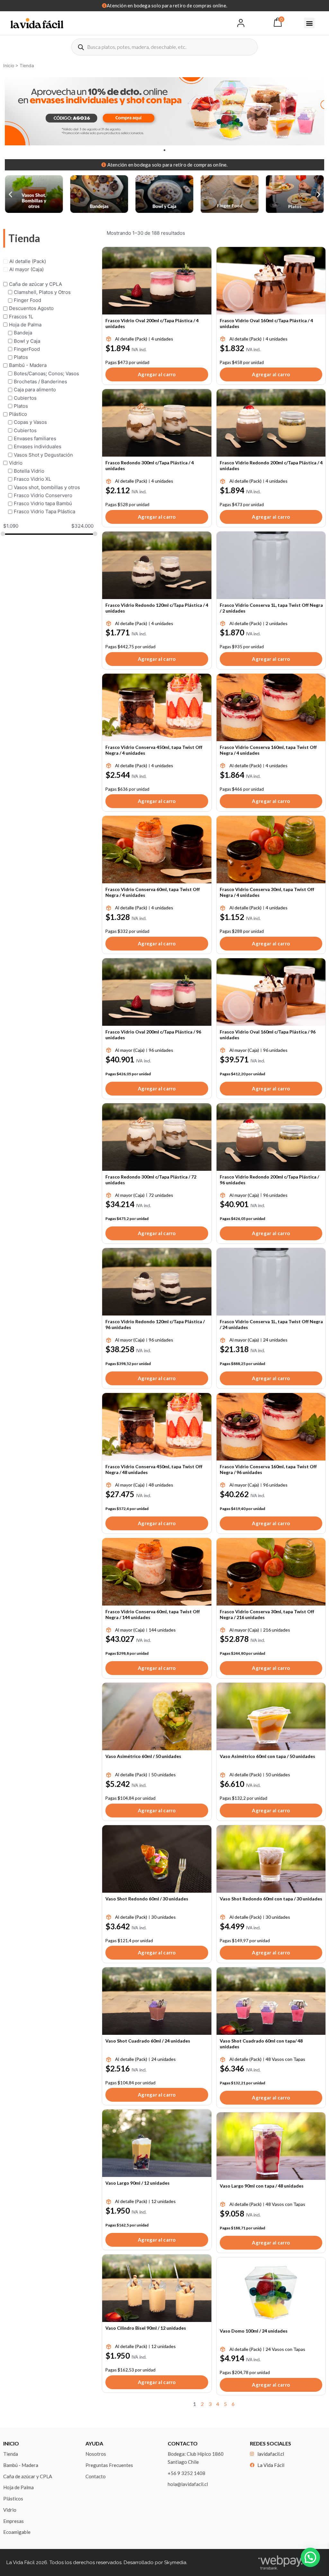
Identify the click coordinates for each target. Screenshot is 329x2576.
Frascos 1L (21, 316)
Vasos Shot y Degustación (43, 455)
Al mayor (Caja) (27, 269)
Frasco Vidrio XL (32, 479)
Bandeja (23, 333)
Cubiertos (25, 398)
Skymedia (175, 2562)
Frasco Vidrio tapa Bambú (43, 503)
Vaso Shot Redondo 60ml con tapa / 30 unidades (271, 1899)
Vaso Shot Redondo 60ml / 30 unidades (147, 1899)
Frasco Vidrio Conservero (43, 495)
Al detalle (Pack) (28, 261)
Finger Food (27, 300)
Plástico (18, 414)
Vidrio (16, 463)
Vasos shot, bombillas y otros (47, 487)
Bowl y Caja (27, 341)
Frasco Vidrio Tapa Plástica (44, 511)
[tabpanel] (164, 111)
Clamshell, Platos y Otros (42, 292)
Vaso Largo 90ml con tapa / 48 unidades (262, 2186)
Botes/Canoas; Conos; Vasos (46, 373)
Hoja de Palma (25, 325)
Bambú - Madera (28, 365)
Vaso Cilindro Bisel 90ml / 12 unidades (146, 2328)
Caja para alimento (35, 390)
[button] (309, 23)
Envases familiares (35, 438)
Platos (21, 357)
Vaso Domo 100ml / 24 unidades (254, 2331)
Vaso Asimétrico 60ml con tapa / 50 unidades (267, 1756)
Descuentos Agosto (31, 308)
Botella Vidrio (29, 471)
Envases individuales (38, 446)
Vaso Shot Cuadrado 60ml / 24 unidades (148, 2041)
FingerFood (27, 349)
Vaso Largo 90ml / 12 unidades (138, 2183)
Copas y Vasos (30, 422)
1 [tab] (164, 150)
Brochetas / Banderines (40, 382)
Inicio (9, 66)
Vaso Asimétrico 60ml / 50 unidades (143, 1756)
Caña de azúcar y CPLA (36, 284)
